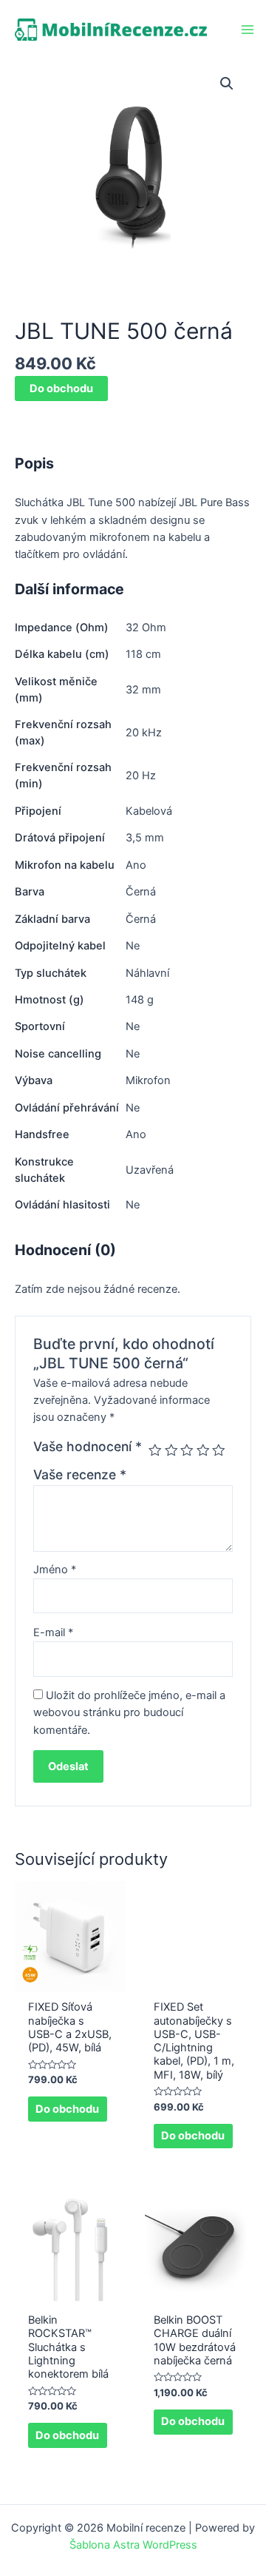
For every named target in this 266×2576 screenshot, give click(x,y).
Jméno (55, 1570)
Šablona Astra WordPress (133, 2545)
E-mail (53, 1632)
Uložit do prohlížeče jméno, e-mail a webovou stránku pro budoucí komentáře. (129, 1713)
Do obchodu (61, 389)
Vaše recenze (80, 1474)
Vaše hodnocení (88, 1446)
